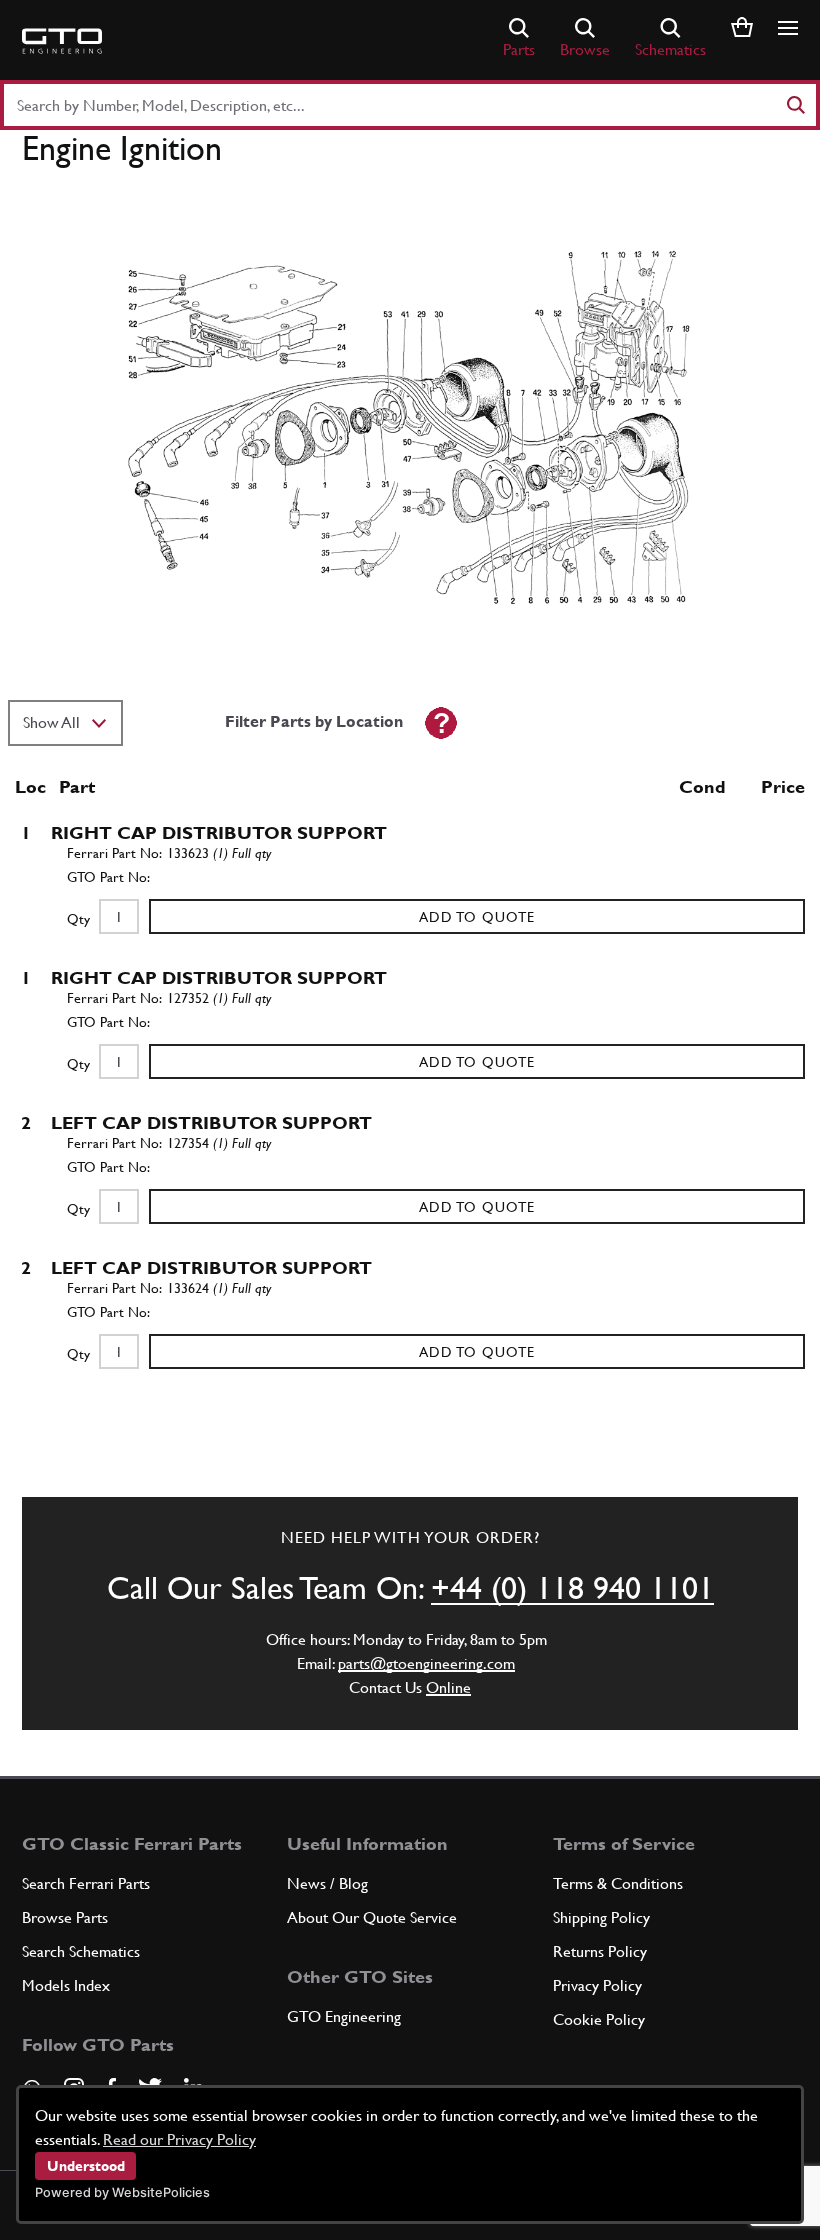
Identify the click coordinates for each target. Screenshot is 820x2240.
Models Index (66, 1985)
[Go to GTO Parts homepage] (62, 41)
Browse (585, 49)
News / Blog (327, 1883)
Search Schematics (81, 1951)
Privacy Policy (597, 1985)
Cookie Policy (599, 2019)
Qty (78, 919)
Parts (519, 49)
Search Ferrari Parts (86, 1883)
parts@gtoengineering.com (426, 1663)
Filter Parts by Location (314, 721)
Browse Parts (65, 1917)
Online (448, 1687)
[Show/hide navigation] (788, 28)
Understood (86, 2166)
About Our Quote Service (372, 1917)
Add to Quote (477, 917)
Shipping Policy (601, 1917)
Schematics (670, 49)
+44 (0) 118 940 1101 (572, 1587)
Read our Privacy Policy (179, 2139)
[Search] (795, 105)
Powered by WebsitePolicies (122, 2192)
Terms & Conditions (618, 1883)
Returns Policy (600, 1951)
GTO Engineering (344, 2016)
